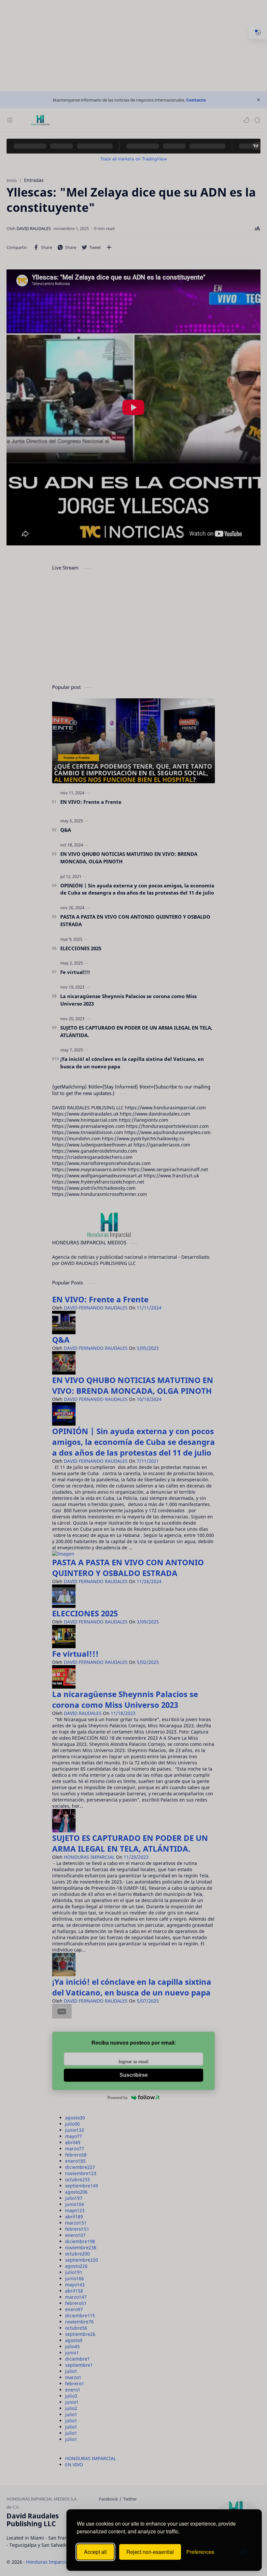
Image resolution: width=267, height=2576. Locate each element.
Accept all (95, 2552)
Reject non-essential (150, 2552)
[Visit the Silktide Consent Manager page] (244, 2552)
